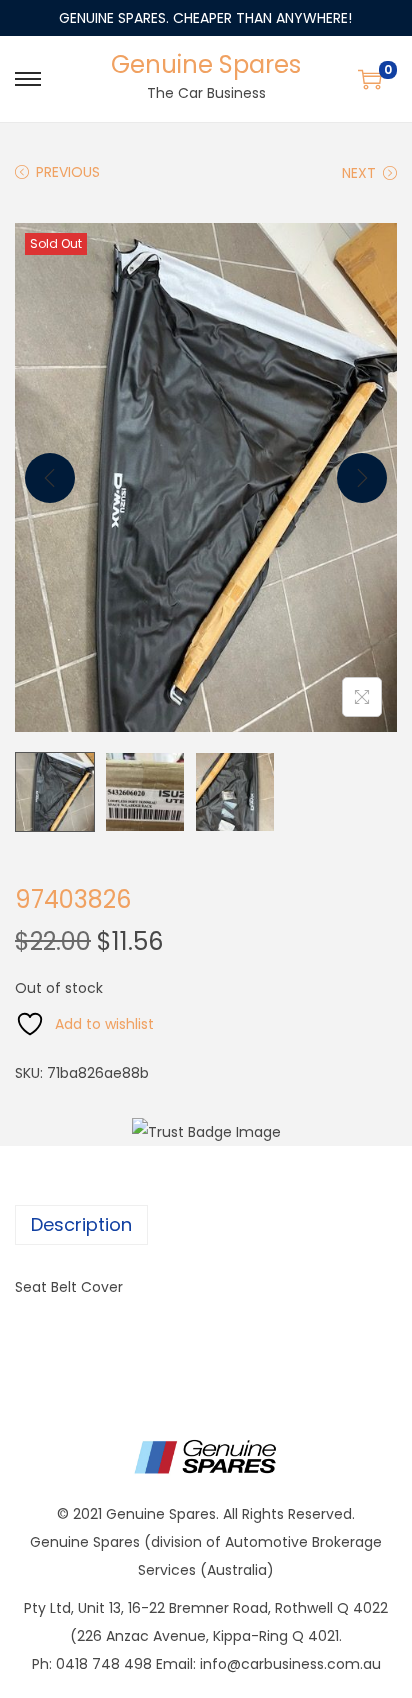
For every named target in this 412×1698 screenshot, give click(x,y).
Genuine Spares (206, 64)
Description (81, 1224)
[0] (370, 79)
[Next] (362, 478)
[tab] (206, 1225)
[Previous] (50, 478)
